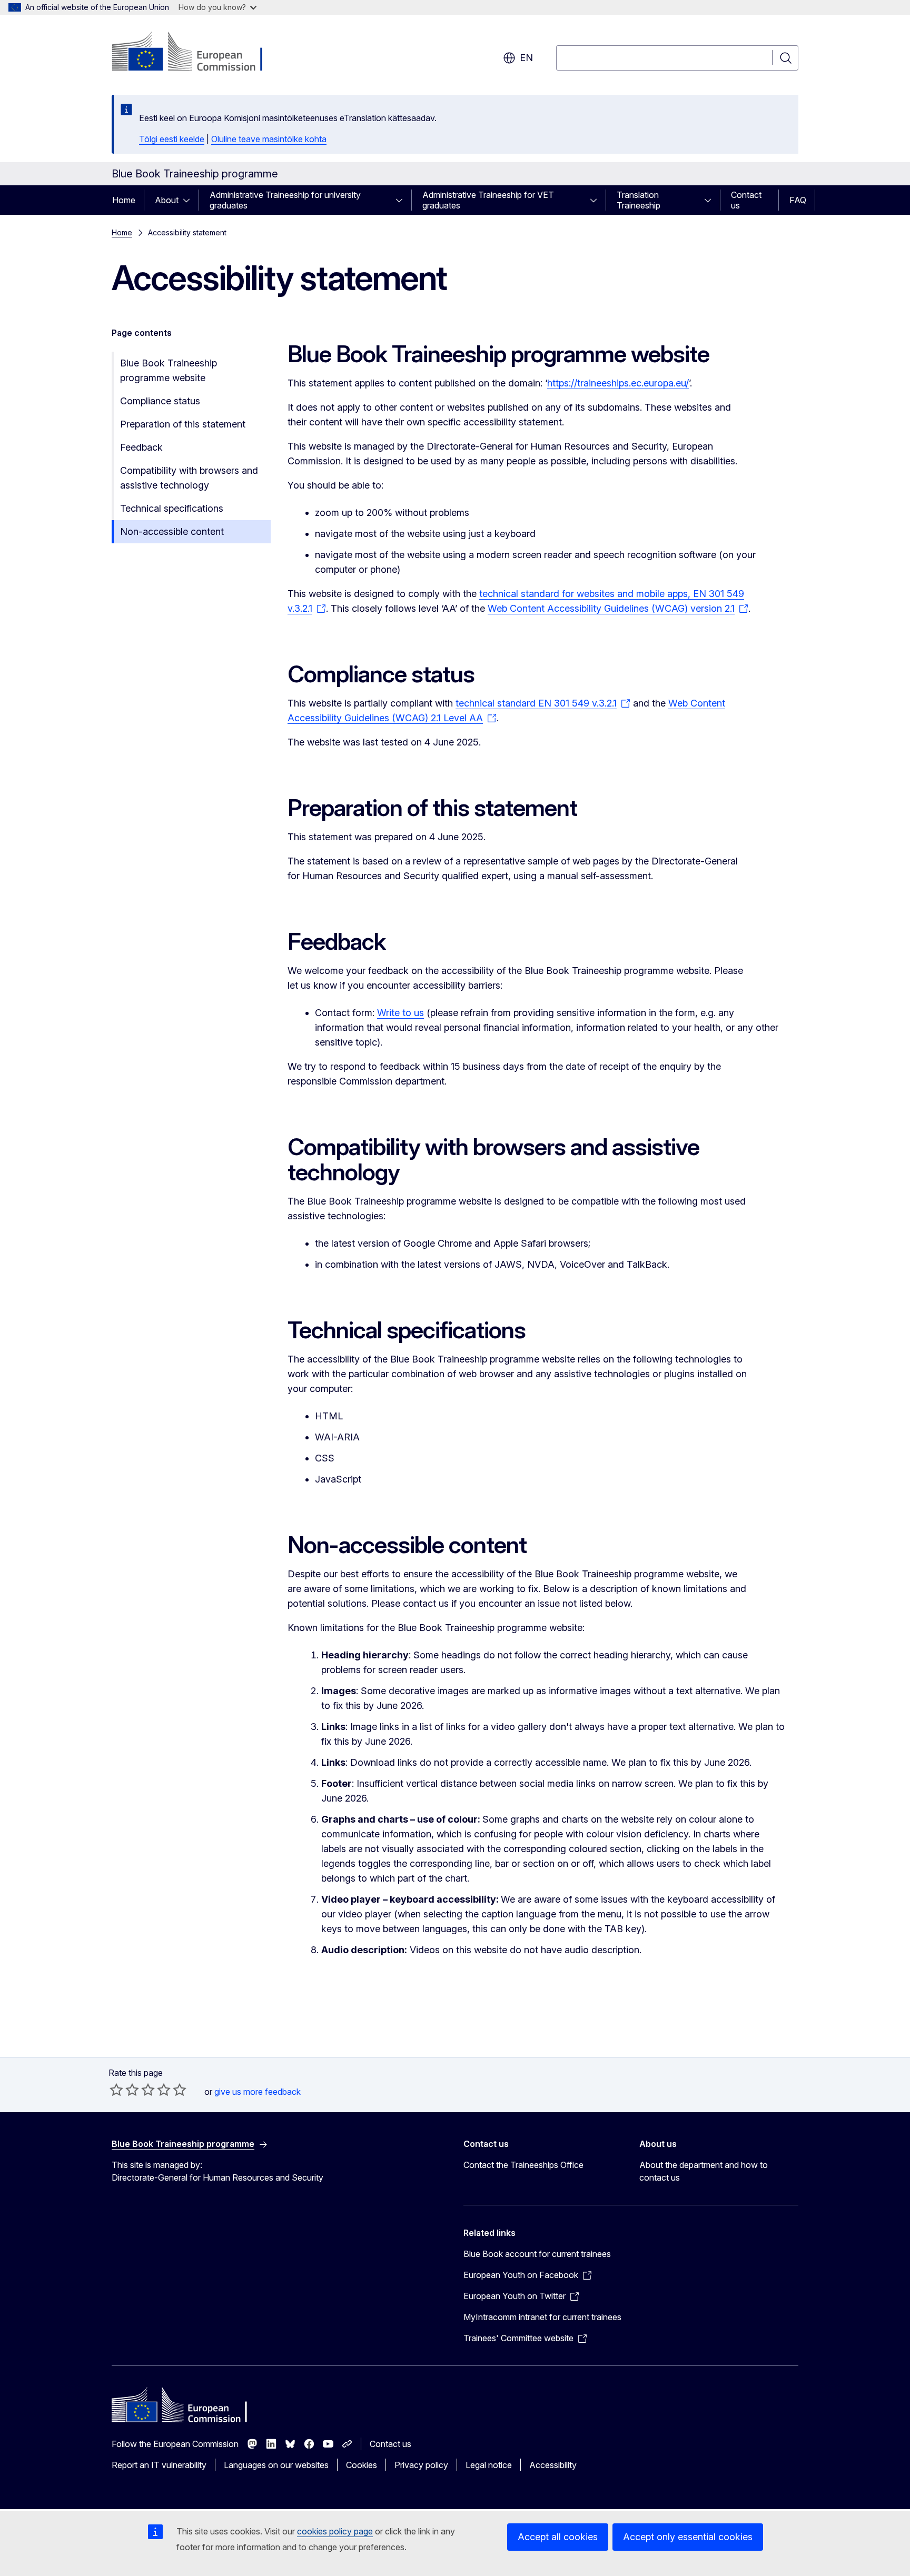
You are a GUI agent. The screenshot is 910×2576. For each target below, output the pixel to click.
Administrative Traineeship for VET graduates (488, 200)
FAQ (798, 200)
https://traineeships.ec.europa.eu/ (618, 383)
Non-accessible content (172, 531)
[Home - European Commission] (197, 53)
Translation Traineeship (639, 200)
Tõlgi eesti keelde (172, 139)
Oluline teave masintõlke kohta (269, 139)
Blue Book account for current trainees (537, 2254)
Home (124, 200)
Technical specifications (172, 508)
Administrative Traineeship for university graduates (285, 200)
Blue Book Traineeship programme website (169, 370)
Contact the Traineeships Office (523, 2165)
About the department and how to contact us (704, 2171)
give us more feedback (258, 2092)
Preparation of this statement (183, 424)
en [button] (526, 58)
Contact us (746, 200)
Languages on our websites (276, 2465)
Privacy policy (421, 2465)
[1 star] (116, 2090)
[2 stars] (124, 2090)
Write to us (400, 1013)
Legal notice (489, 2465)
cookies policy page (335, 2531)
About (167, 200)
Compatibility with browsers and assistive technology (189, 478)
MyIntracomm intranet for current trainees (542, 2317)
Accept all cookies (558, 2537)
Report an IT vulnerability (159, 2465)
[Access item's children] (190, 200)
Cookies (362, 2465)
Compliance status (160, 401)
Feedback (141, 447)
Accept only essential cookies (688, 2537)
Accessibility (553, 2465)
